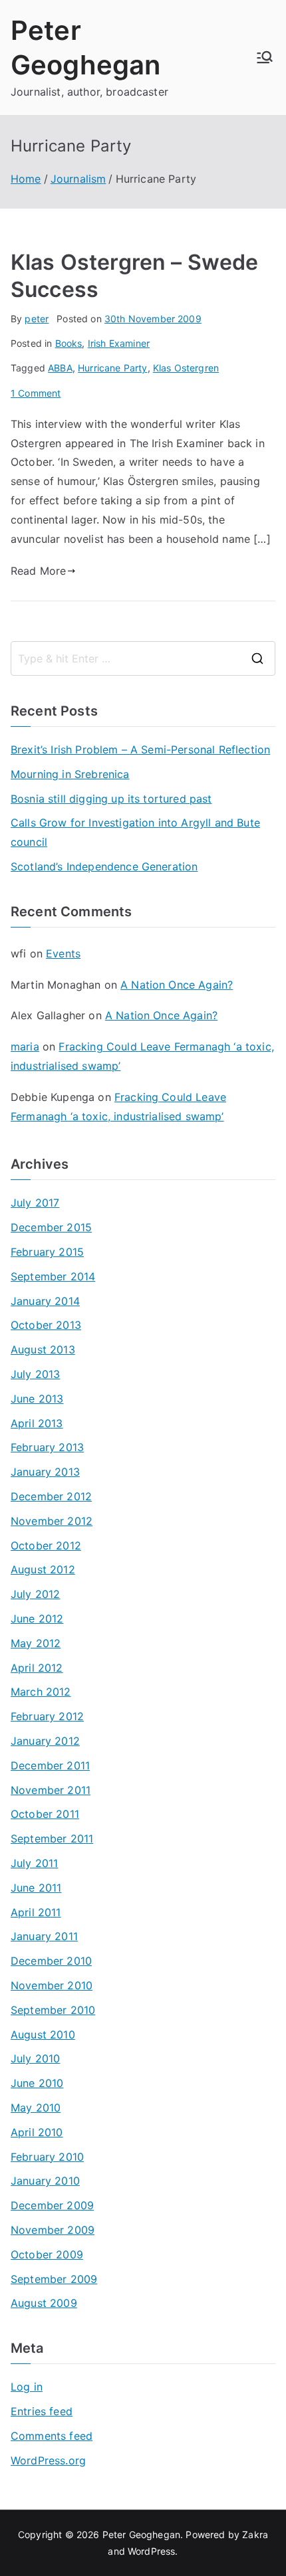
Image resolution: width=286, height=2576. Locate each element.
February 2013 (47, 1447)
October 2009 (47, 2254)
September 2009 (54, 2279)
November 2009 (53, 2230)
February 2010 (47, 2157)
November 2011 (51, 1790)
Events (63, 953)
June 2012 (37, 1619)
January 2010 (45, 2181)
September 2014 (53, 1276)
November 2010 (52, 1985)
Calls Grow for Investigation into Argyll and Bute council (135, 832)
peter (37, 319)
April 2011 (36, 1912)
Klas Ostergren (186, 368)
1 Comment (36, 393)
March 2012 (41, 1692)
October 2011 (45, 1814)
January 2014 (45, 1301)
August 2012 (43, 1569)
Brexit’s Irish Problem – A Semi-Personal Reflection (140, 749)
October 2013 (46, 1325)
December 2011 (50, 1765)
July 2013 (35, 1374)
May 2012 (36, 1643)
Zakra (255, 2534)
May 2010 (36, 2108)
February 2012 (47, 1716)
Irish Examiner (119, 343)
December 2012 (51, 1496)
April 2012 (37, 1668)
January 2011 (44, 1936)
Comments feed (52, 2436)
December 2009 (52, 2205)
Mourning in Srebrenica (70, 774)
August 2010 (43, 2034)
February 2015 (47, 1252)
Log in (27, 2387)
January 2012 (45, 1741)
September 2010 (53, 2010)
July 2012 (35, 1594)
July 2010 (35, 2058)
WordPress (151, 2551)
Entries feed (42, 2411)
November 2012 (52, 1521)
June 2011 (36, 1888)
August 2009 (44, 2303)
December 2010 (51, 1961)
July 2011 (34, 1863)
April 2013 (37, 1423)
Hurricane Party (112, 368)
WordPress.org (48, 2460)
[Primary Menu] (265, 57)
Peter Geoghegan (141, 2534)
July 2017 (35, 1203)
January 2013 (45, 1472)
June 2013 (37, 1399)
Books (69, 343)
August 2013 (43, 1349)
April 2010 (37, 2132)
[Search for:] (143, 658)
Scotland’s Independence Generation (104, 866)
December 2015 (51, 1227)
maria (25, 1046)
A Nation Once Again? (177, 985)
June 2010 (37, 2083)
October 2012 (46, 1545)
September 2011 (52, 1838)
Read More (38, 571)
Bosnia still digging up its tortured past (111, 799)
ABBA (60, 368)
